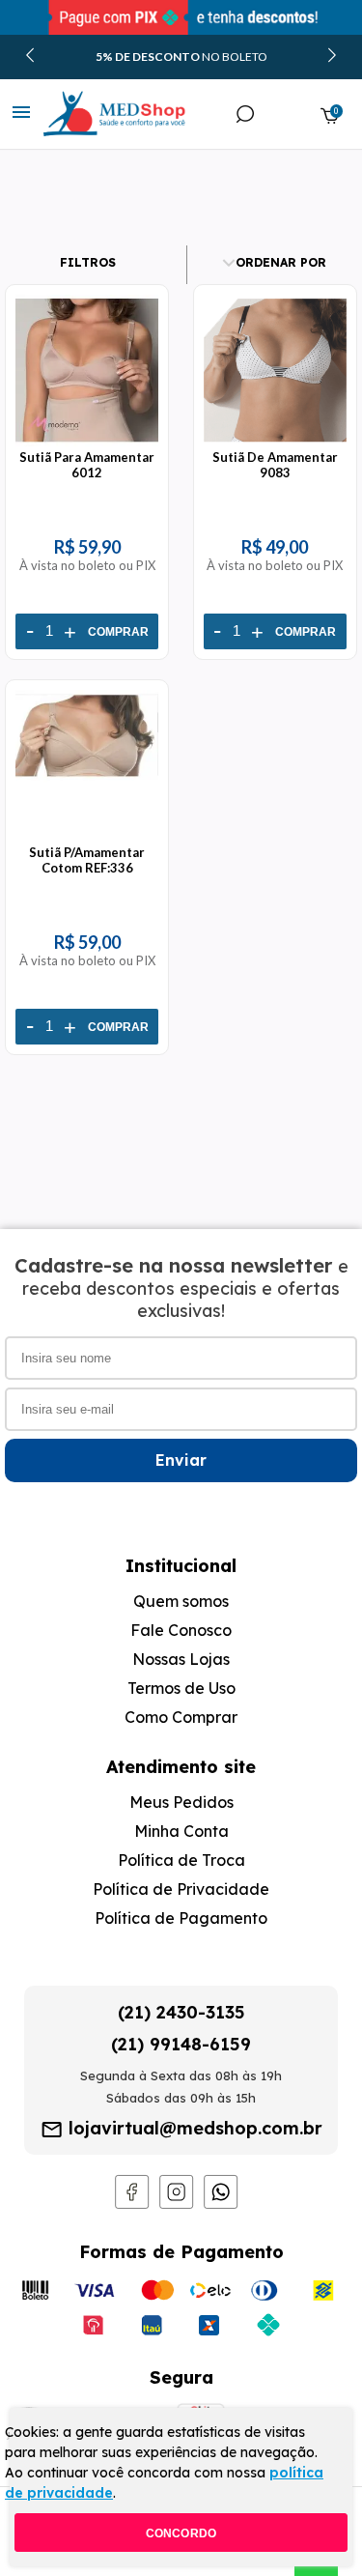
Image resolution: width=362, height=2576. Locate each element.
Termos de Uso (181, 1688)
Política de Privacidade (181, 1889)
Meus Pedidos (181, 1802)
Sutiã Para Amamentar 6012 (87, 465)
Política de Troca (181, 1860)
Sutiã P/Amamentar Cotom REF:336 (87, 860)
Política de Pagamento (181, 1918)
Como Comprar (181, 1717)
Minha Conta (181, 1831)
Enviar (181, 1460)
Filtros (88, 262)
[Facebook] (132, 2204)
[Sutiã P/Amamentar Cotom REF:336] (87, 837)
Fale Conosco (181, 1630)
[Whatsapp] (221, 2204)
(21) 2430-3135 (181, 2012)
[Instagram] (177, 2204)
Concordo (181, 2533)
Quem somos (181, 1601)
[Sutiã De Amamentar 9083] (275, 442)
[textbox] (145, 171)
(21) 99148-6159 (181, 2044)
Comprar (118, 632)
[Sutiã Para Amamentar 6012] (87, 442)
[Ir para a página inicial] (95, 114)
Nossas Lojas (181, 1659)
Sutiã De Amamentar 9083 (275, 465)
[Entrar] (288, 115)
